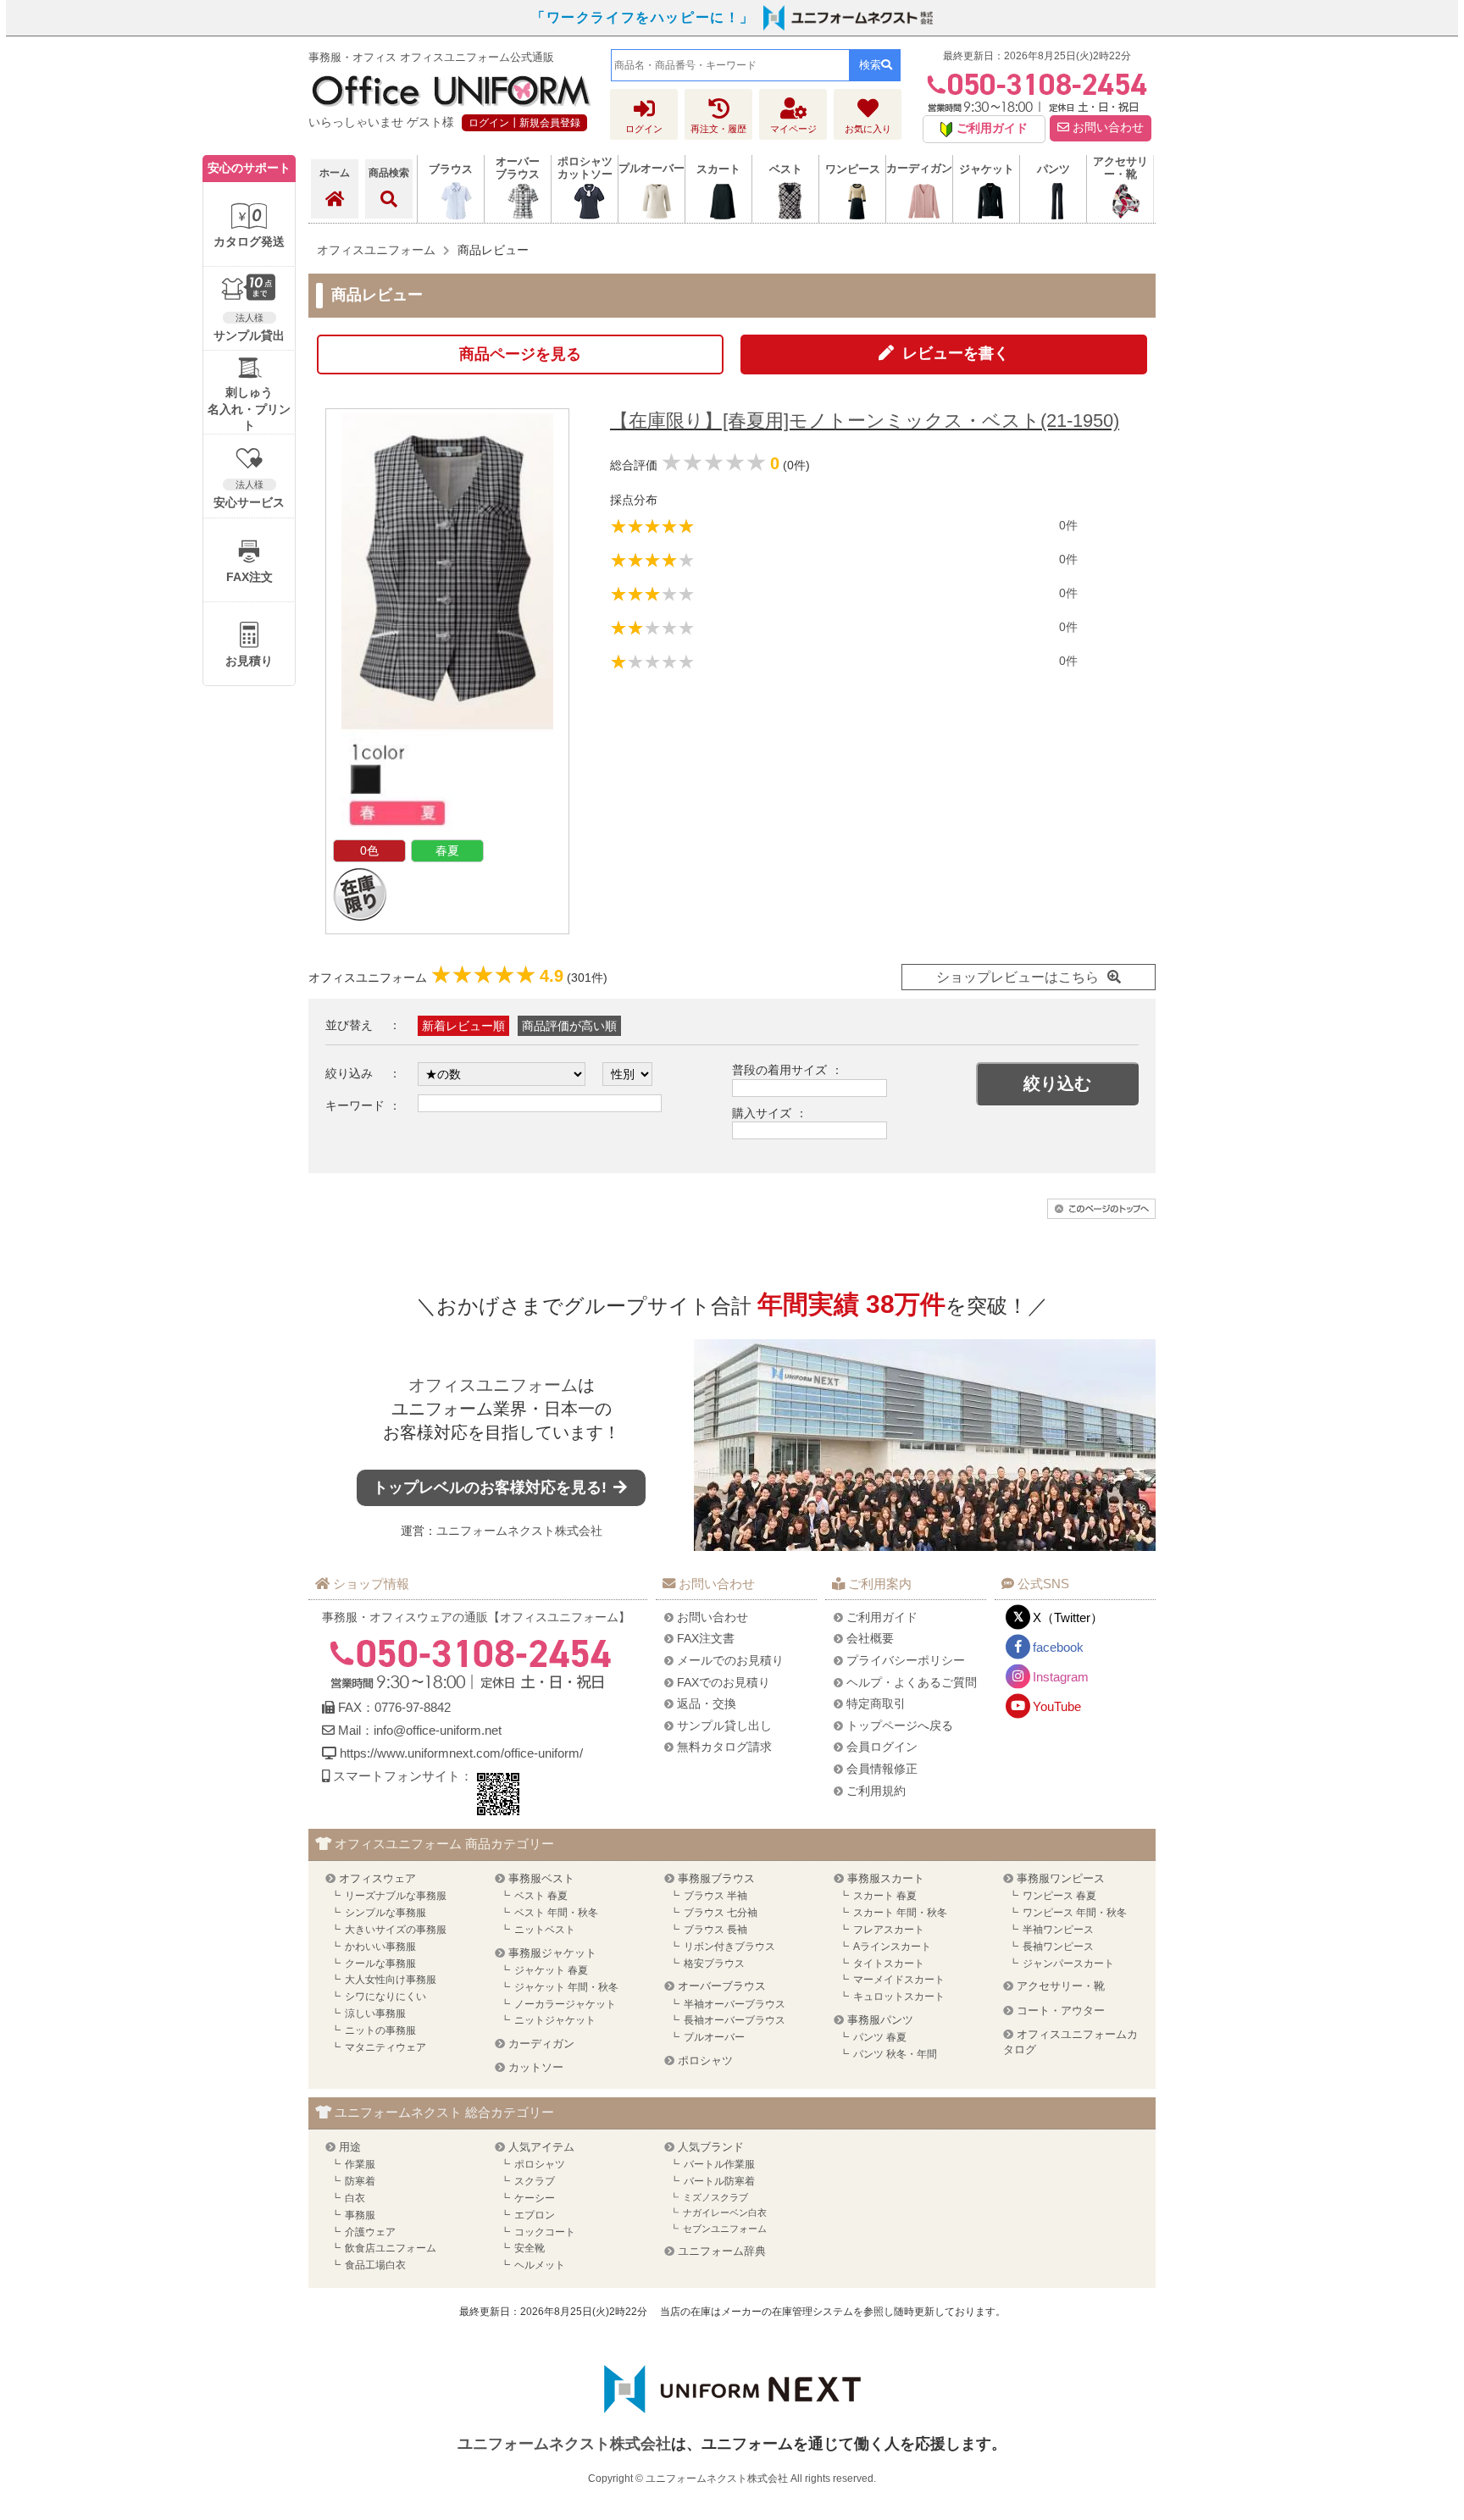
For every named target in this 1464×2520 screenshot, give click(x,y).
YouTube (1057, 1706)
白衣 (355, 2198)
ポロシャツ (705, 2060)
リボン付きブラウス (729, 1947)
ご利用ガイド (882, 1617)
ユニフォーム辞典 (722, 2251)
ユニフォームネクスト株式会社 (519, 1531)
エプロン (535, 2215)
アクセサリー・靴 (1061, 1986)
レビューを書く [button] (956, 353)
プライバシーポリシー (906, 1660)
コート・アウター (1061, 2010)
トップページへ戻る (900, 1725)
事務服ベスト (541, 1878)
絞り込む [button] (1057, 1083)
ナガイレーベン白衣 (725, 2213)
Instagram (1061, 1677)
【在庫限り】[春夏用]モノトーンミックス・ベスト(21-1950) (865, 421)
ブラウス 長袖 (715, 1930)
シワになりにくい (385, 1997)
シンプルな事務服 (385, 1913)
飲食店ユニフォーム (391, 2248)
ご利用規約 (876, 1791)
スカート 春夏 (885, 1896)
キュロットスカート (899, 1997)
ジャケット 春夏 (551, 1970)
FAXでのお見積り (724, 1682)
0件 (1068, 525)
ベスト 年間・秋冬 (556, 1913)
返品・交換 (707, 1703)
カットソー (536, 2067)
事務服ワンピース (1061, 1878)
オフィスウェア (377, 1878)
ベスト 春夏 (541, 1896)
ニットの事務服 (380, 2030)
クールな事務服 (380, 1963)
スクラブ (535, 2181)
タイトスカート (889, 1963)
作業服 (360, 2164)
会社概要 (870, 1638)
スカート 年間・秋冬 (900, 1913)
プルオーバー (714, 2037)
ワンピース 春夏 (1059, 1896)
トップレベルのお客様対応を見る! (492, 1487)
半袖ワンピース (1058, 1930)
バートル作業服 (719, 2164)
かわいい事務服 (380, 1947)
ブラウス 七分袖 (721, 1913)
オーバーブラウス (722, 1986)
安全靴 (530, 2248)
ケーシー (535, 2198)
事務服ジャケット (552, 1953)
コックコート (545, 2232)
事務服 (360, 2215)
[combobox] (730, 65)
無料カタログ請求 (724, 1747)
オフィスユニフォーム (493, 1385)
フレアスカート (889, 1930)
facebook (1058, 1647)
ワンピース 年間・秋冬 (1075, 1913)
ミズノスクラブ (715, 2197)
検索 (870, 65)
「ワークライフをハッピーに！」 (643, 17)
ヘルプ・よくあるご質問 (912, 1682)
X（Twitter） (1068, 1617)
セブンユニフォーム (725, 2229)
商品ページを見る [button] (520, 354)
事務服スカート (886, 1878)
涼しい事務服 (375, 2013)
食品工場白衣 (375, 2265)
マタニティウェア (385, 2047)
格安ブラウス (714, 1963)
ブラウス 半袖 (715, 1896)
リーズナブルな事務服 (396, 1896)
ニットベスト (545, 1930)
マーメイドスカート (899, 1980)
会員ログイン (882, 1747)
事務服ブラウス (716, 1878)
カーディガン (541, 2044)
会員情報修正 (882, 1769)
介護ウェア (370, 2232)
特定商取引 (876, 1703)
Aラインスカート (892, 1947)
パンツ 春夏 (880, 2037)
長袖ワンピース (1058, 1947)
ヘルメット (540, 2265)
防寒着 (360, 2181)
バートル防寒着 (719, 2181)
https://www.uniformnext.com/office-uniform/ (461, 1753)
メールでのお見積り (730, 1660)
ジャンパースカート (1068, 1963)
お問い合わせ (1106, 127)
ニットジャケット (555, 2020)
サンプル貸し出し (724, 1725)
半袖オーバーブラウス (735, 2004)
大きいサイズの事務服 (396, 1930)
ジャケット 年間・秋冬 (566, 1987)
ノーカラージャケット (565, 2004)
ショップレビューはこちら (1018, 977)
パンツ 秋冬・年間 (895, 2054)
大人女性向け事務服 (391, 1980)
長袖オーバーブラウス (735, 2020)
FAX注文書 (706, 1638)
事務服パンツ (880, 2020)
